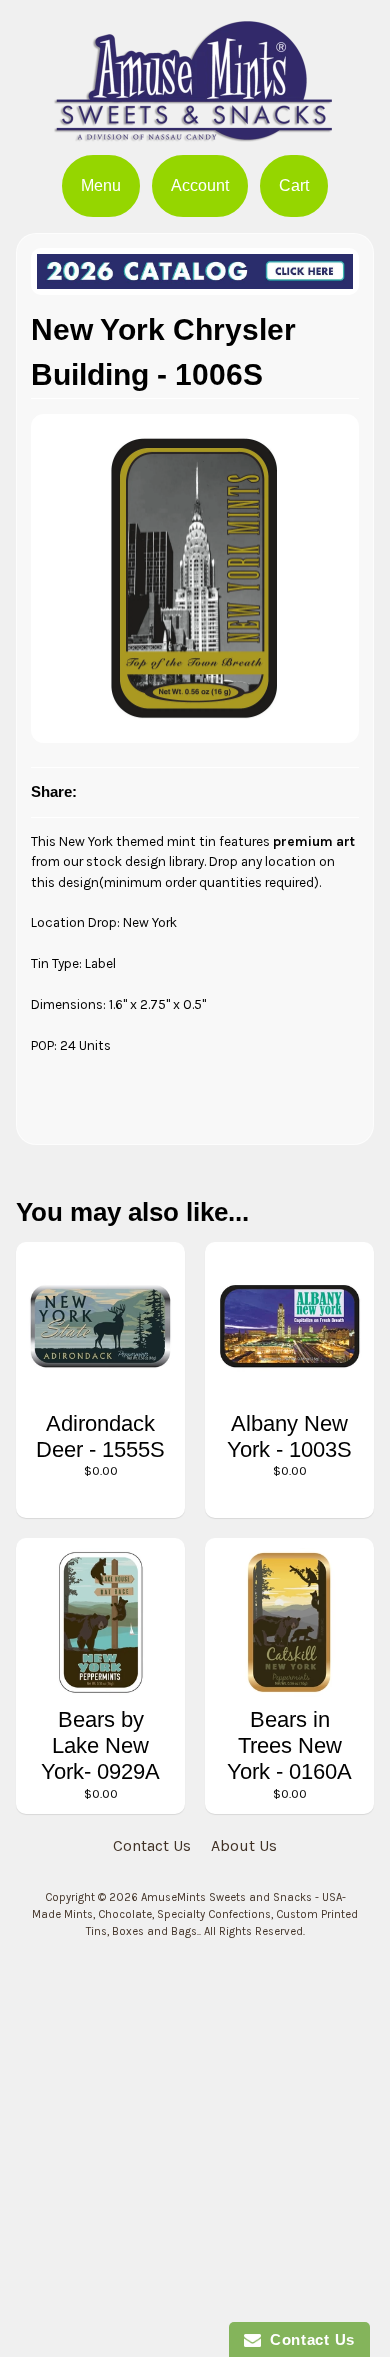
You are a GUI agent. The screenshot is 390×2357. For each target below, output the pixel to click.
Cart (294, 185)
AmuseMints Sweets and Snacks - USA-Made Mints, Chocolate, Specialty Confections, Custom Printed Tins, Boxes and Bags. (195, 1914)
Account (200, 185)
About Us (244, 1845)
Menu (101, 185)
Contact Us (152, 1845)
